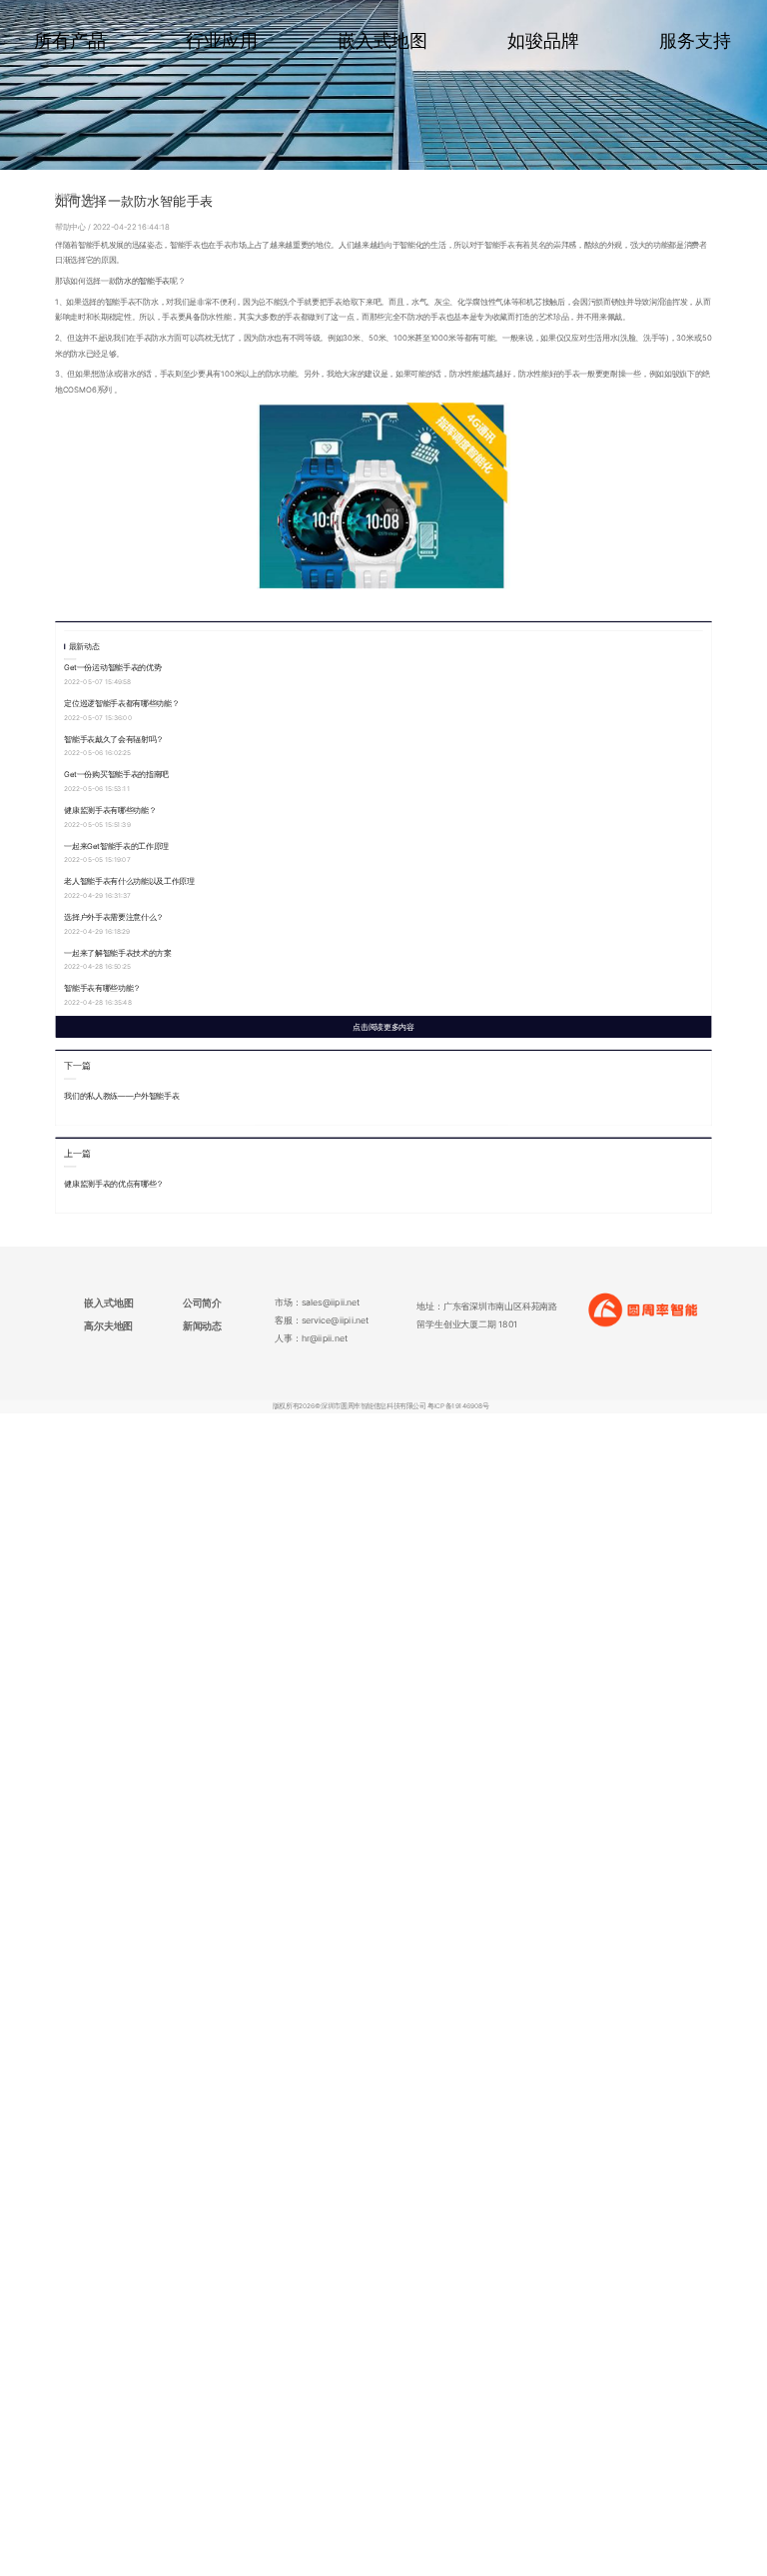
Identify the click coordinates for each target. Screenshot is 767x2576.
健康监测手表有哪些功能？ (110, 811)
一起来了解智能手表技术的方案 (118, 952)
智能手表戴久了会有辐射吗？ (114, 739)
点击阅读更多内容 (383, 1026)
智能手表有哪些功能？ (102, 988)
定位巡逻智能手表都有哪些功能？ (121, 704)
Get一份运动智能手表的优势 (112, 668)
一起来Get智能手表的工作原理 (116, 846)
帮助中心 (71, 226)
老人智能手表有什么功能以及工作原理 (129, 881)
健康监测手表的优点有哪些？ (114, 1183)
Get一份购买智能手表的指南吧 (116, 775)
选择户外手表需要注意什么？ (114, 916)
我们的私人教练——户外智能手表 (121, 1095)
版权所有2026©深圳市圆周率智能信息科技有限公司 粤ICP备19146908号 (381, 1406)
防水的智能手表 (143, 281)
